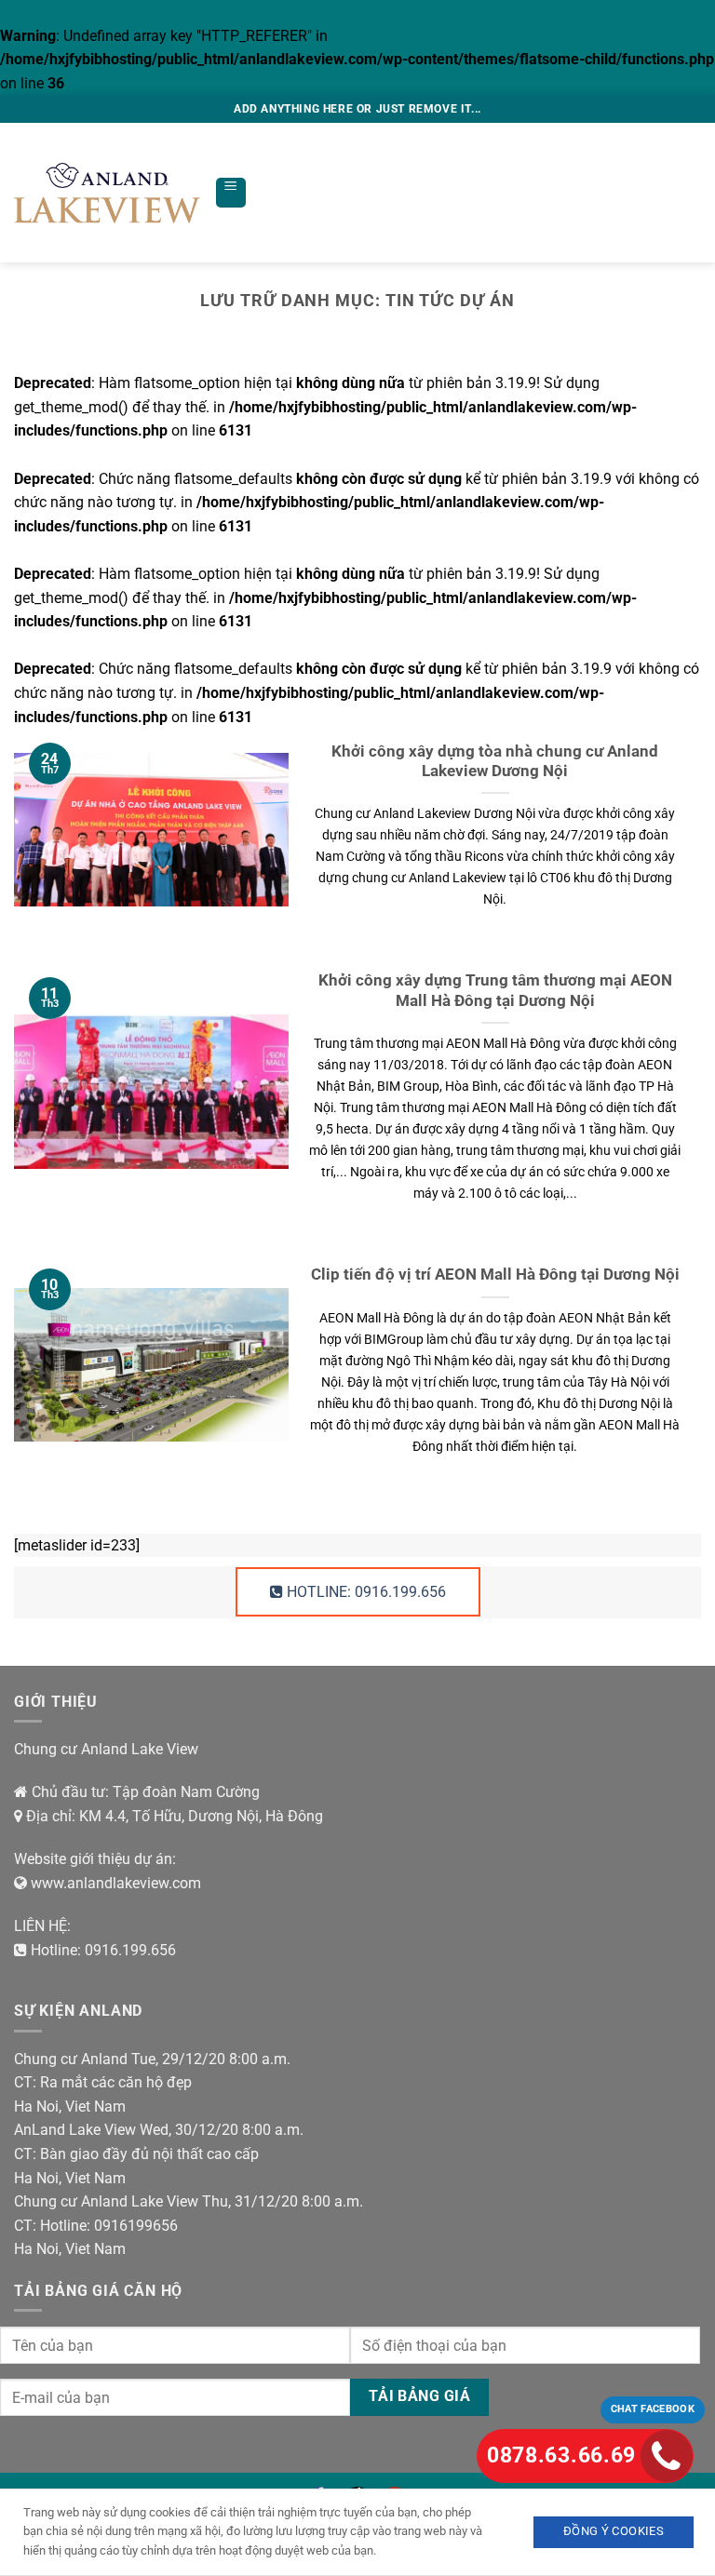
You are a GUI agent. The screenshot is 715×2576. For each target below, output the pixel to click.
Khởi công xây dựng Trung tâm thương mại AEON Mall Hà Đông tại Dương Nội (495, 991)
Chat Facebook (653, 2409)
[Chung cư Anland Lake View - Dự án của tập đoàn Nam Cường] (107, 193)
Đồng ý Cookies (614, 2531)
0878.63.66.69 (561, 2455)
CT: (25, 2082)
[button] (231, 193)
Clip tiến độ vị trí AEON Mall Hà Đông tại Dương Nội (495, 1275)
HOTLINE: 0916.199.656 (364, 1592)
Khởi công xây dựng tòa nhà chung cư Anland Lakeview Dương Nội (495, 762)
